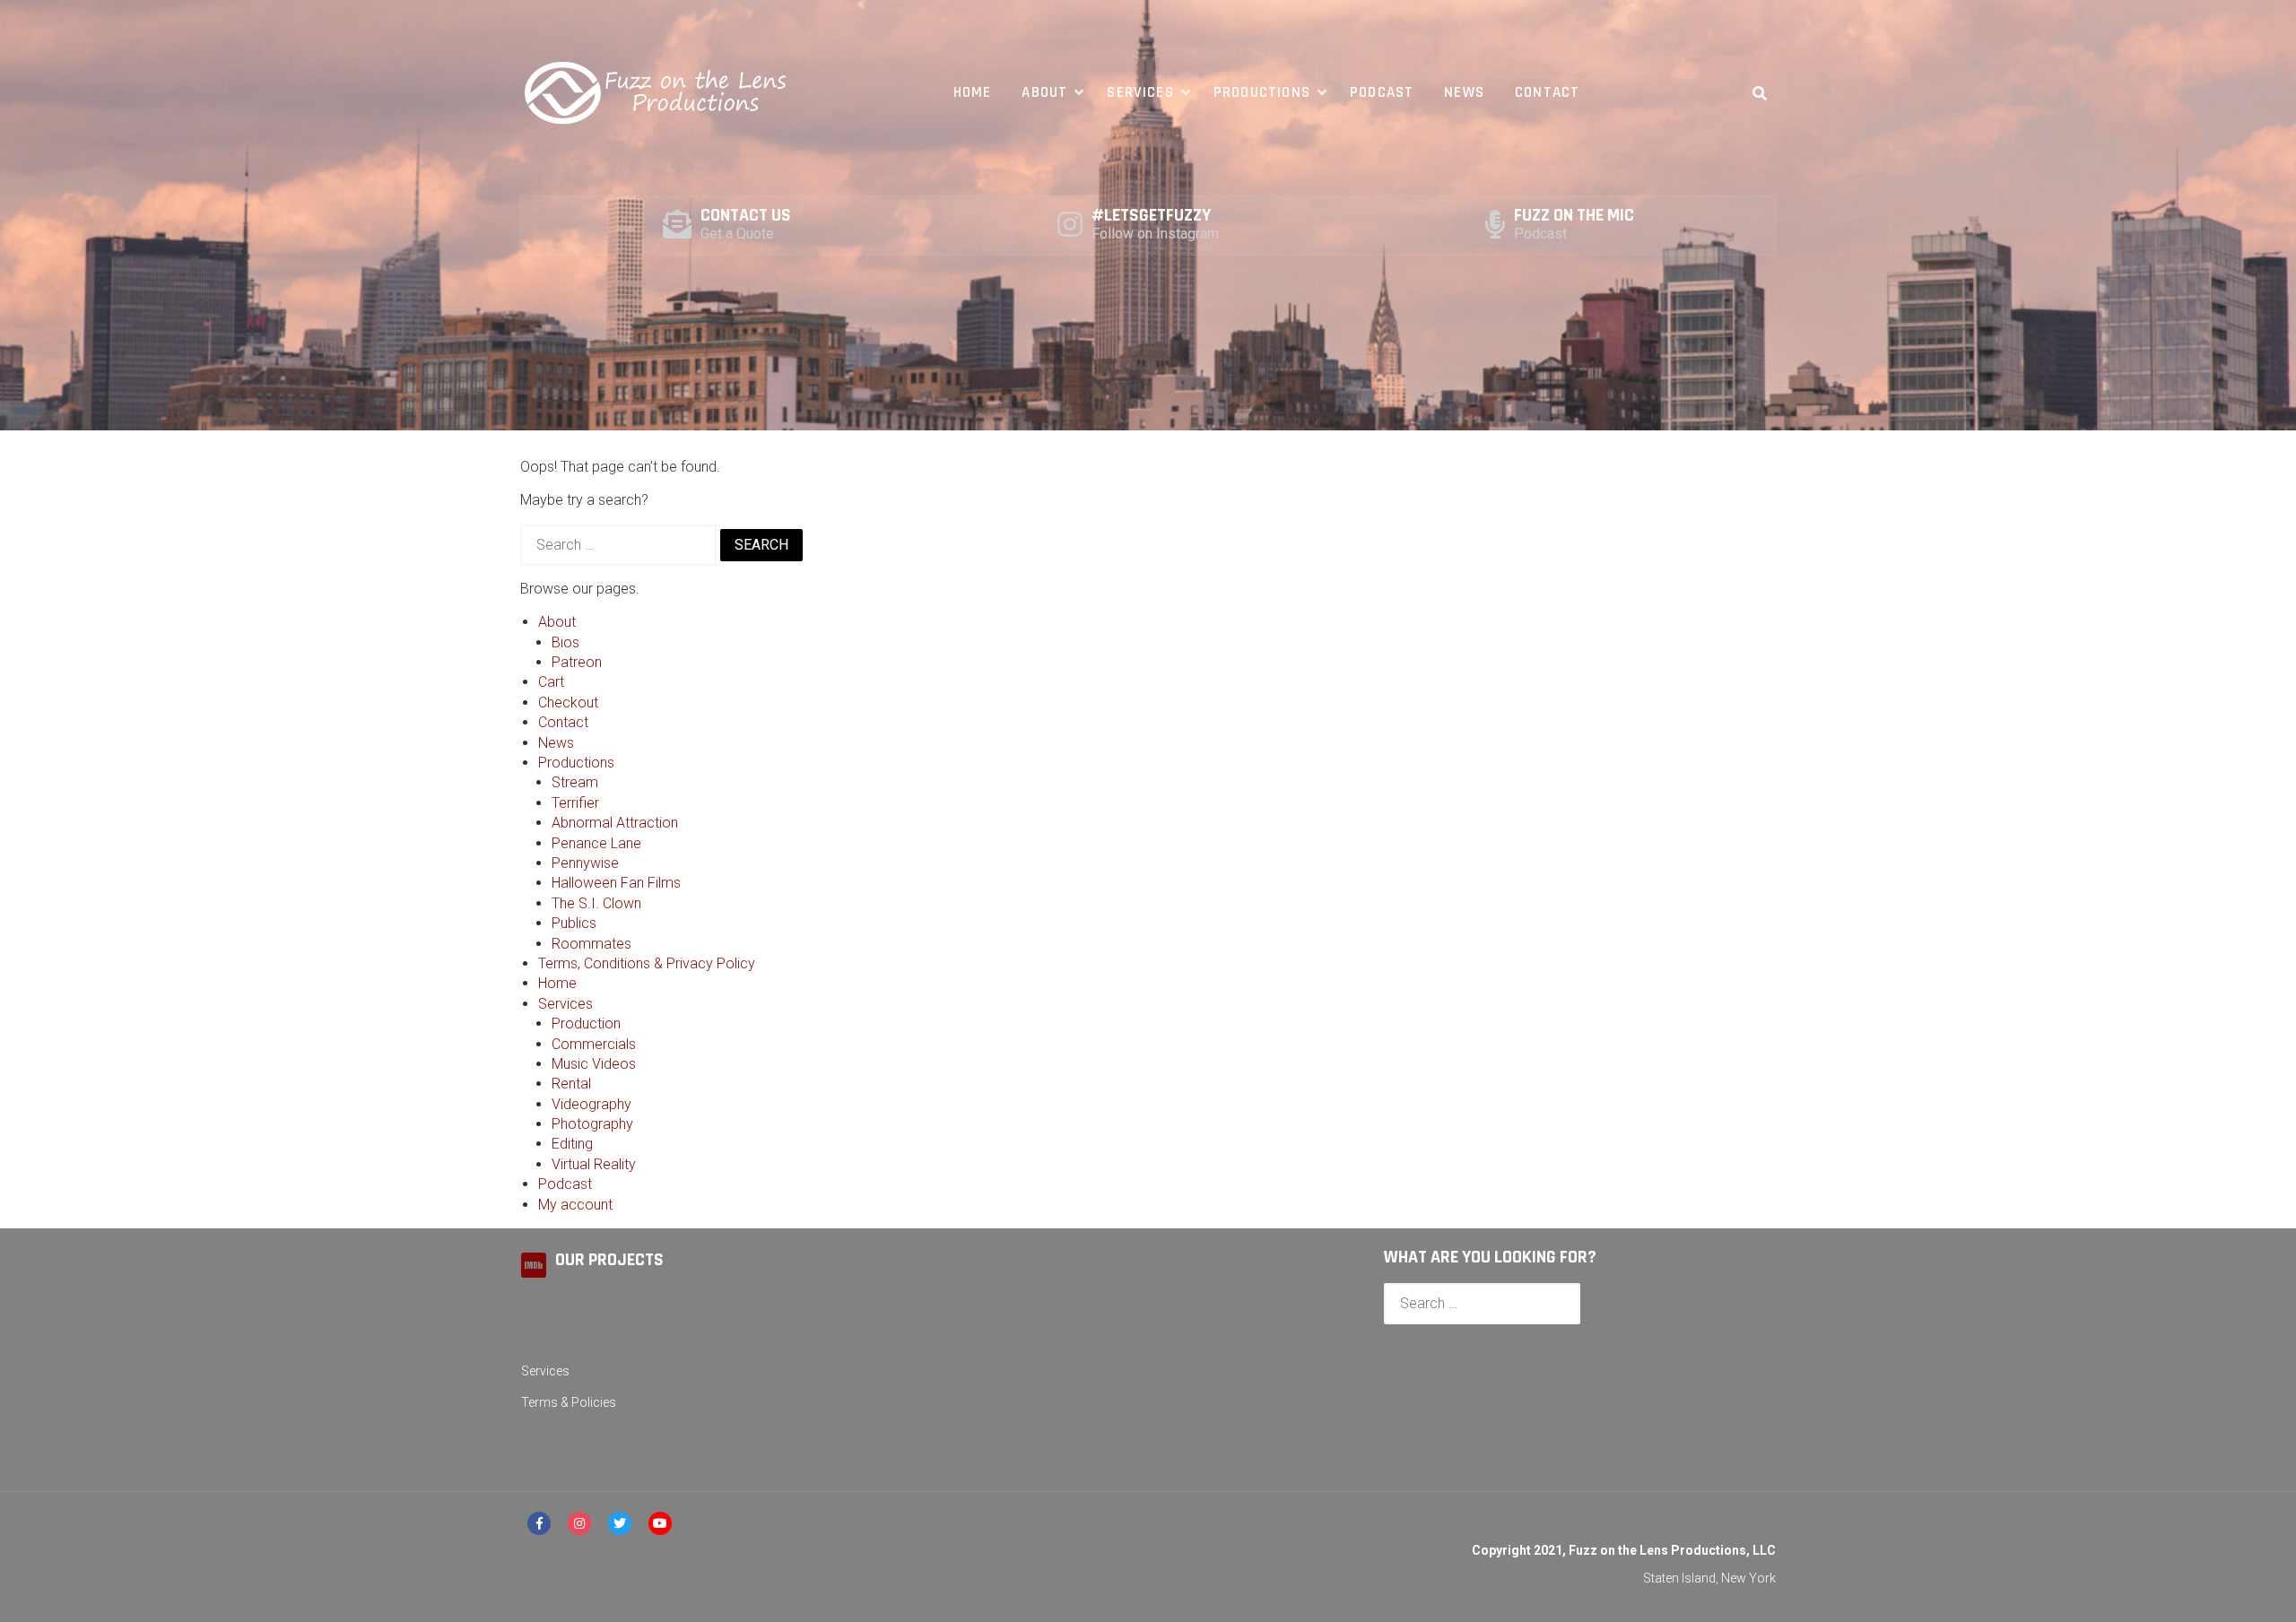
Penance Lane (596, 843)
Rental (571, 1084)
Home (973, 92)
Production (586, 1024)
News (1464, 92)
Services (1140, 92)
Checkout (568, 703)
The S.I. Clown (596, 903)
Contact (1547, 92)
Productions (1262, 92)
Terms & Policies (569, 1402)
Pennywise (585, 863)
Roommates (591, 944)
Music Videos (594, 1064)
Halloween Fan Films (616, 883)
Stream (575, 782)
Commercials (594, 1044)
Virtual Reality (594, 1164)
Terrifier (575, 803)
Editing (572, 1144)
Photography (592, 1124)
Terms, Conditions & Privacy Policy (647, 963)
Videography (591, 1104)
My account (575, 1205)
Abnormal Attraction (615, 823)
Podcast (1382, 92)
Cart (551, 682)
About (1044, 92)
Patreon (577, 662)
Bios (565, 642)
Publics (574, 923)
